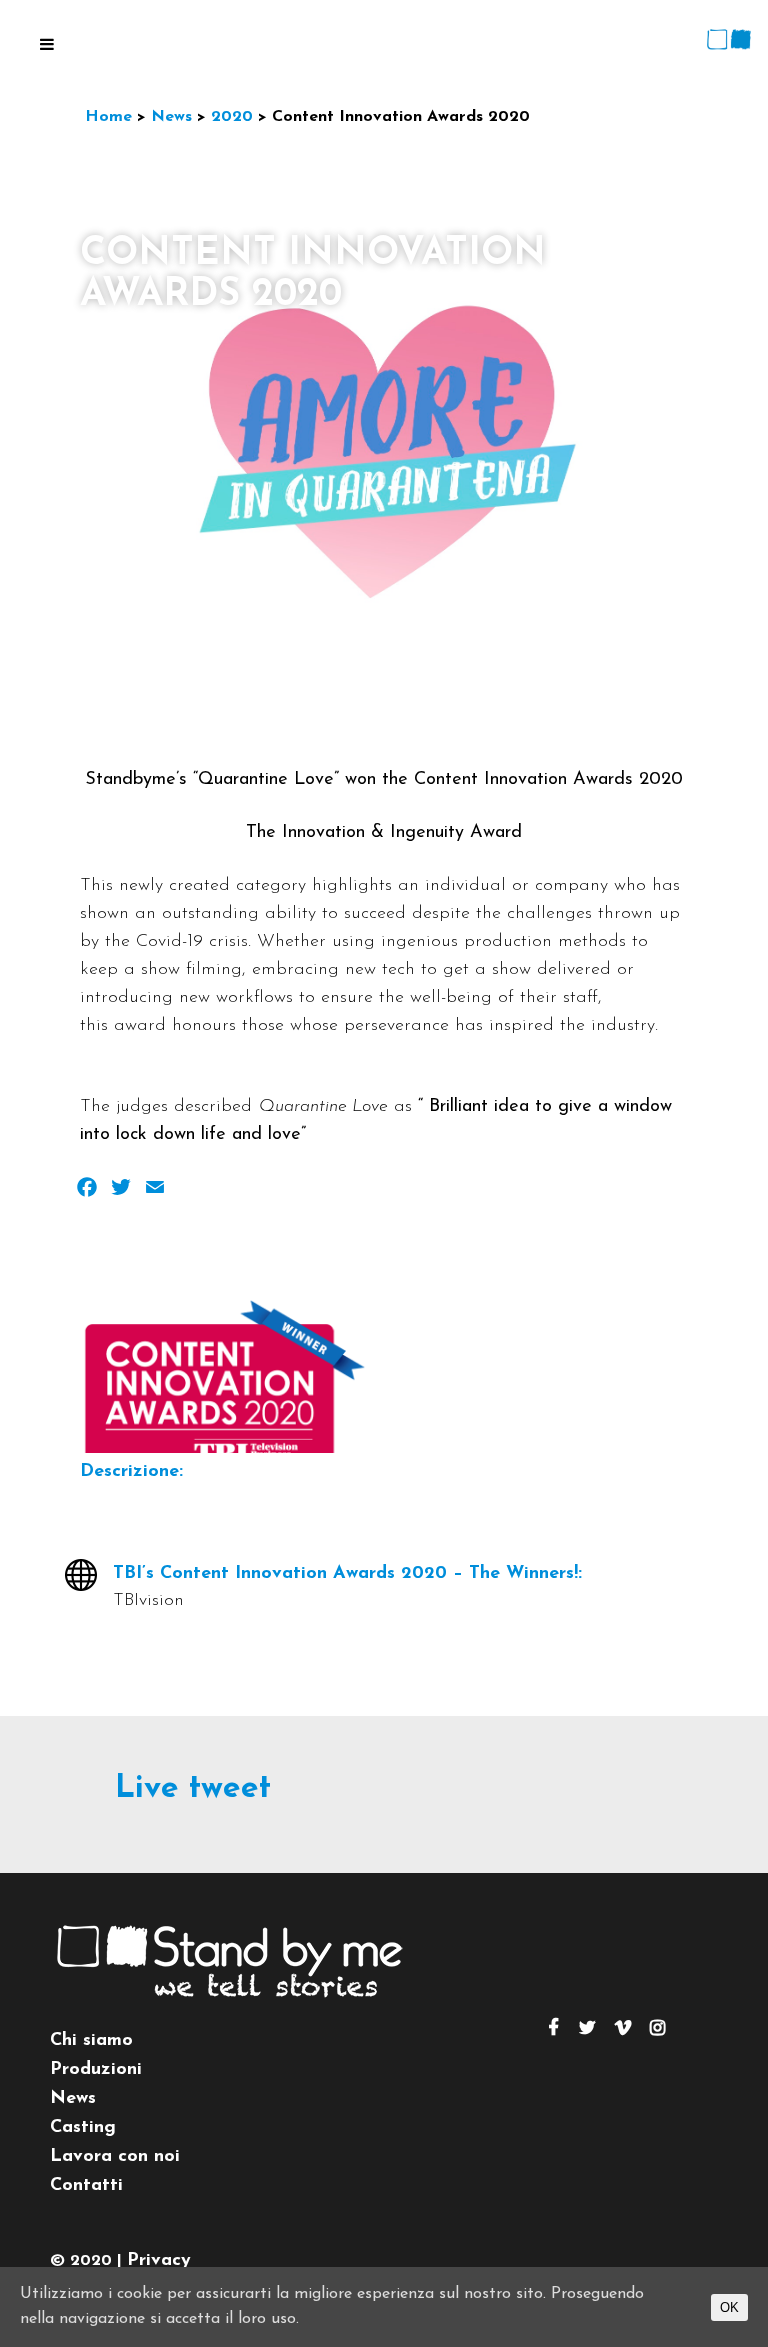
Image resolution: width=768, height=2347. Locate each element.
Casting (83, 2128)
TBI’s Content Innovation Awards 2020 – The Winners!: (347, 1574)
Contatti (86, 2186)
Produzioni (96, 2070)
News (73, 2099)
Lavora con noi (115, 2157)
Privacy (159, 2261)
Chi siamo (91, 2041)
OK (729, 2307)
